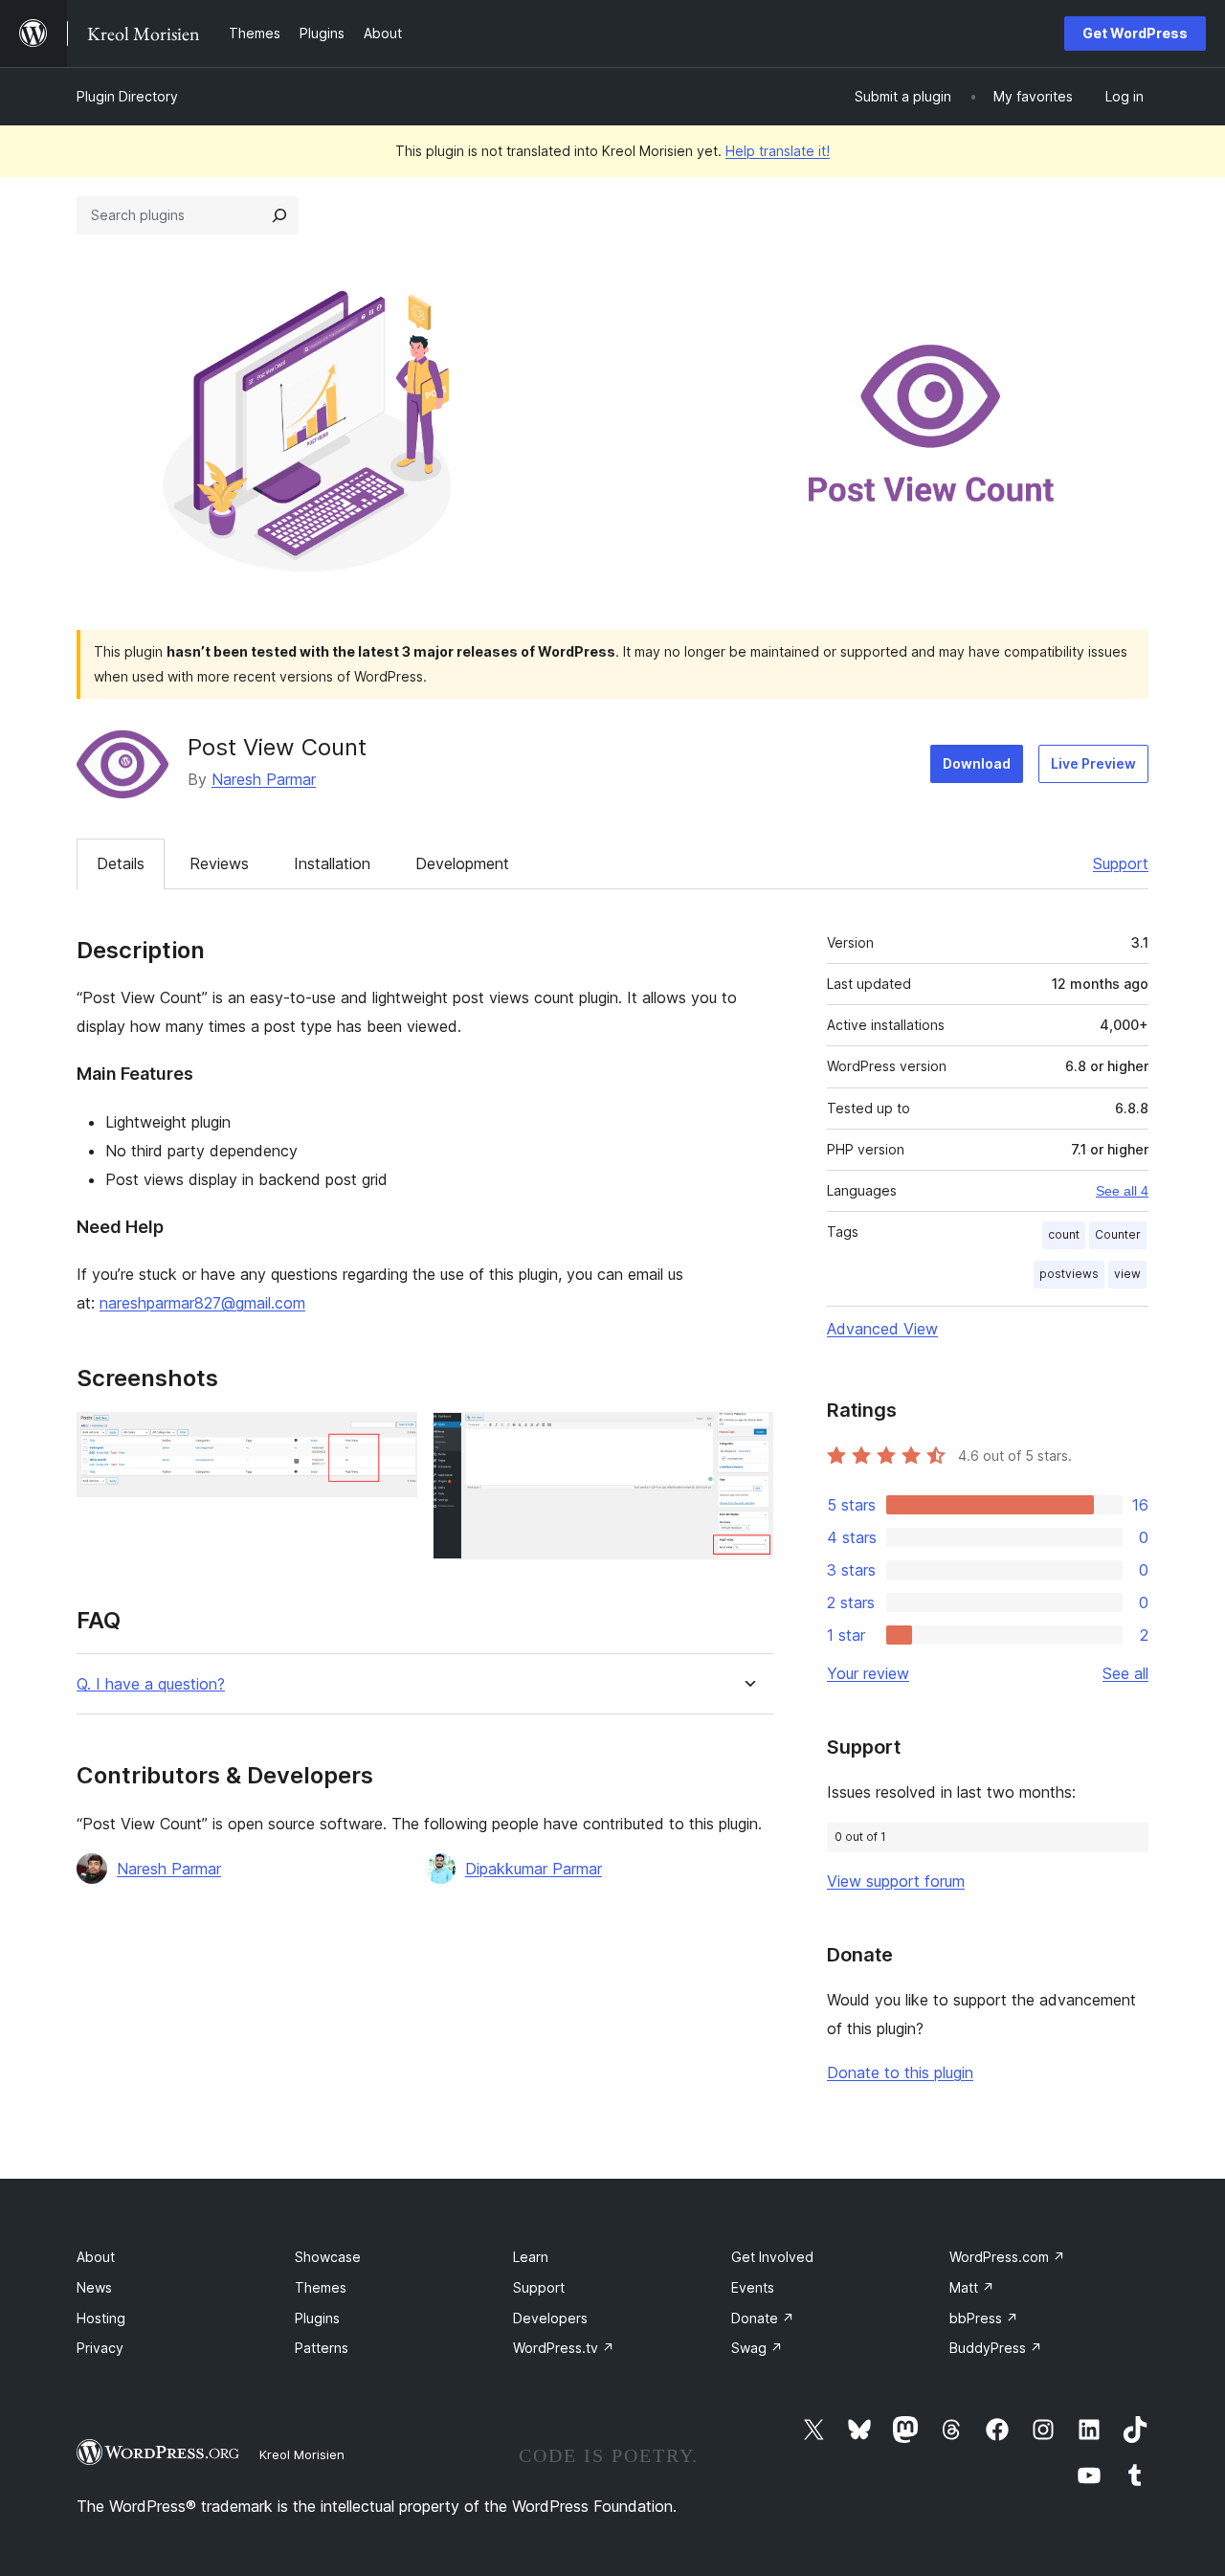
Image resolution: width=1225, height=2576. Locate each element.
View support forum (896, 1881)
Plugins (317, 2318)
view (1127, 1274)
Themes (321, 2287)
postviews (1069, 1274)
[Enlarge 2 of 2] (747, 1438)
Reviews (219, 863)
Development (462, 863)
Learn (531, 2257)
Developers (550, 2318)
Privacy (100, 2348)
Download (977, 763)
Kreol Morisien (302, 2454)
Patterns (322, 2348)
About (96, 2257)
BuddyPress (996, 2348)
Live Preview (1093, 763)
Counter (1118, 1234)
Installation (332, 863)
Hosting (101, 2318)
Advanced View (882, 1329)
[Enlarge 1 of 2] (391, 1438)
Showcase (328, 2257)
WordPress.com (1007, 2257)
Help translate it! (778, 151)
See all (1125, 1673)
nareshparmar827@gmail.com (202, 1303)
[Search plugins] (279, 215)
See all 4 (1122, 1191)
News (94, 2287)
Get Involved (772, 2257)
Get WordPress (1135, 33)
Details (121, 863)
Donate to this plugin (900, 2072)
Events (753, 2287)
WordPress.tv (564, 2348)
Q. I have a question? (151, 1684)
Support (1121, 863)
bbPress (984, 2318)
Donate (763, 2318)
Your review (868, 1673)
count (1064, 1234)
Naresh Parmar (264, 779)
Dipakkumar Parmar (534, 1869)
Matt (972, 2287)
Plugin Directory (127, 96)
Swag (757, 2348)
